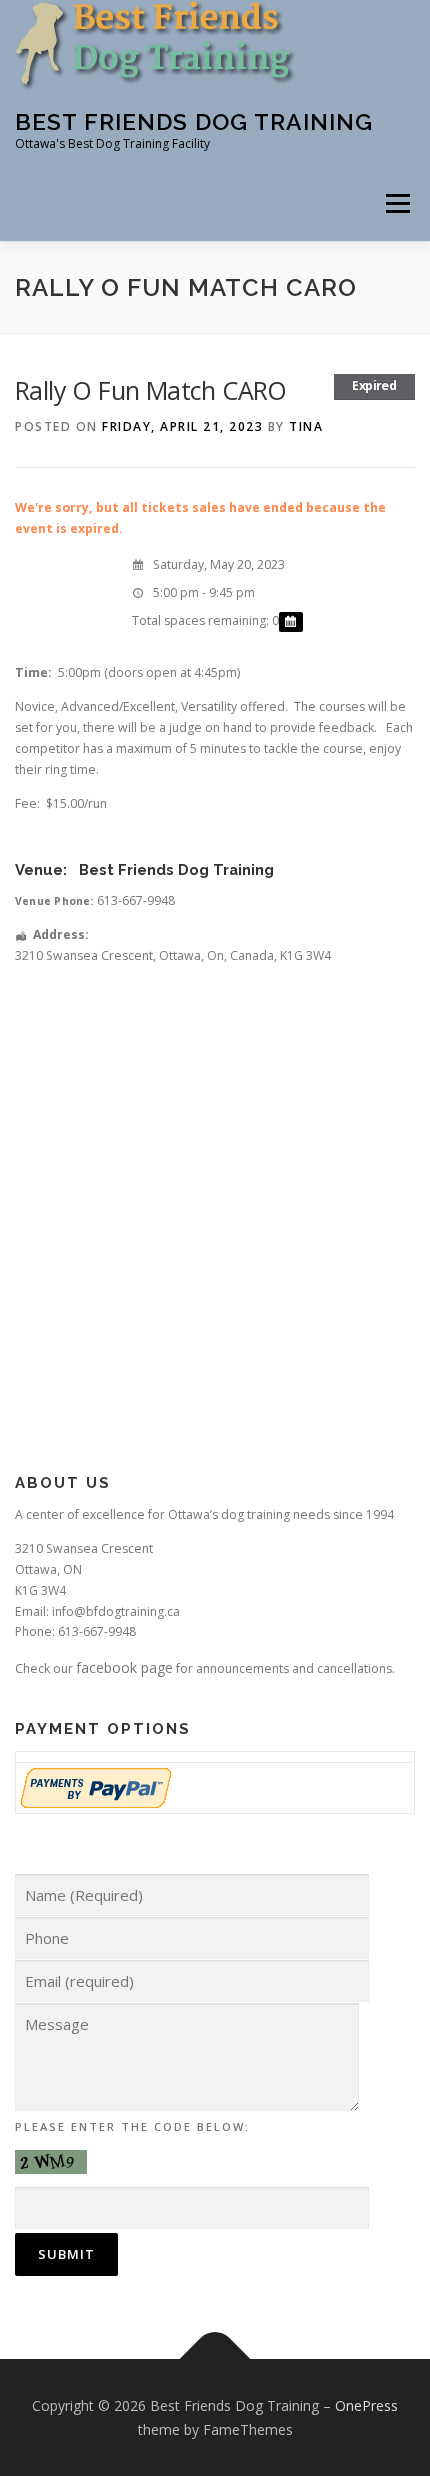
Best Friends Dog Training (194, 121)
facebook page (124, 1667)
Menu (396, 203)
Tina (306, 426)
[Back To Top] (215, 2358)
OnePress (366, 2405)
